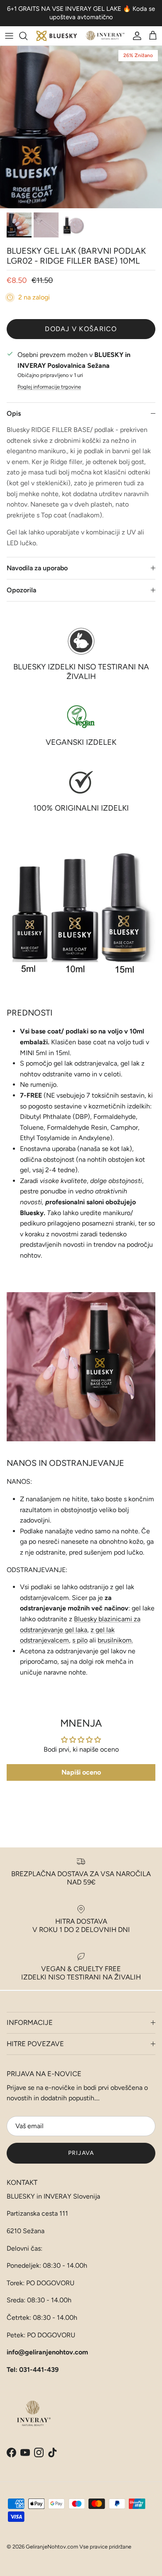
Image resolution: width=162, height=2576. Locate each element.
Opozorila (21, 590)
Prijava (81, 2153)
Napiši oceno (81, 1772)
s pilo (80, 1640)
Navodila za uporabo (37, 568)
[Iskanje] (27, 36)
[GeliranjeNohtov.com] (81, 36)
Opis (14, 413)
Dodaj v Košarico (81, 329)
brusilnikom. (115, 1640)
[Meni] (9, 36)
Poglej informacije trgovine (49, 387)
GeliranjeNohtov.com (52, 2547)
